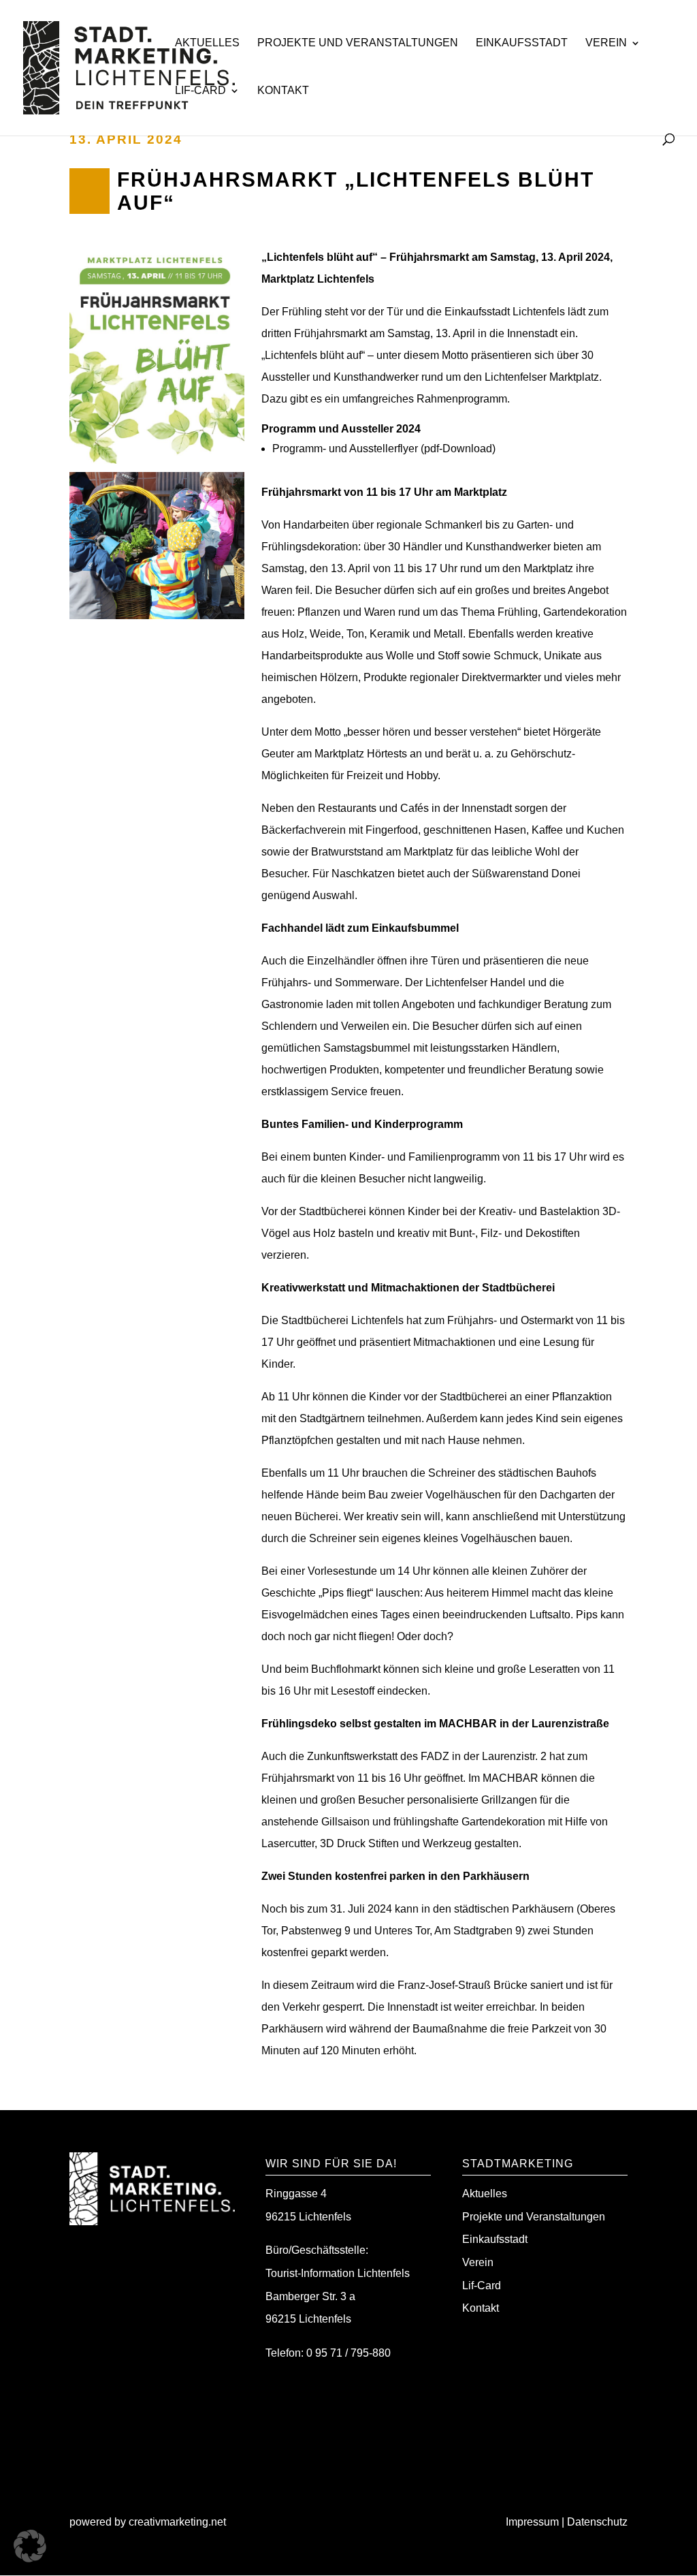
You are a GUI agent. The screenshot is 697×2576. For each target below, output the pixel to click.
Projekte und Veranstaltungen (358, 43)
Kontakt (283, 91)
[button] (30, 2546)
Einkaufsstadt (522, 43)
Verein (606, 43)
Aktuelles (207, 43)
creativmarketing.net (179, 2522)
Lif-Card (200, 91)
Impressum (532, 2522)
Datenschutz (597, 2522)
